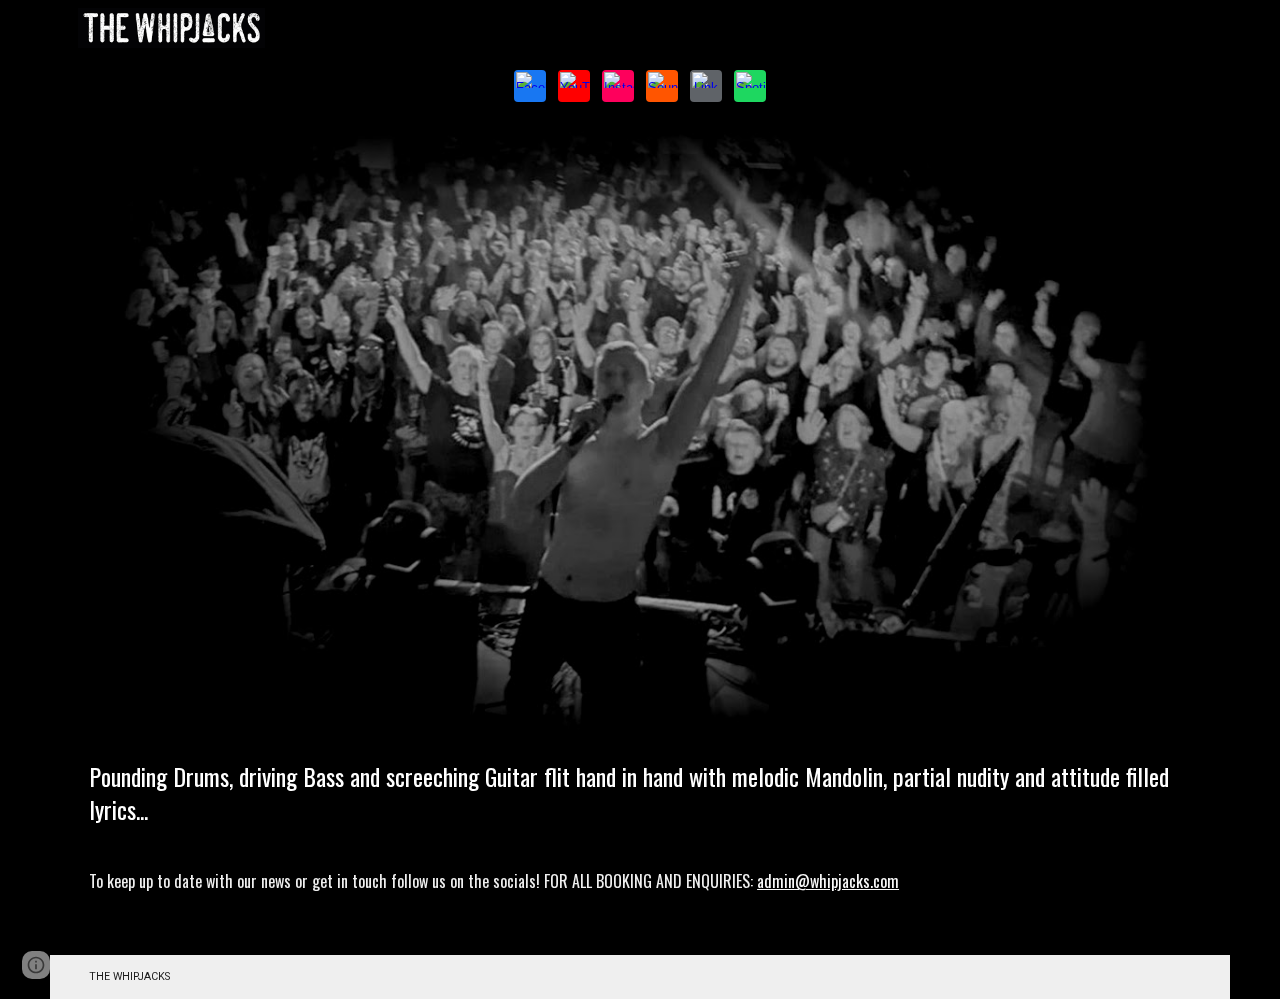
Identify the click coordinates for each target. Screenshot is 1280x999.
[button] (36, 965)
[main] (640, 849)
